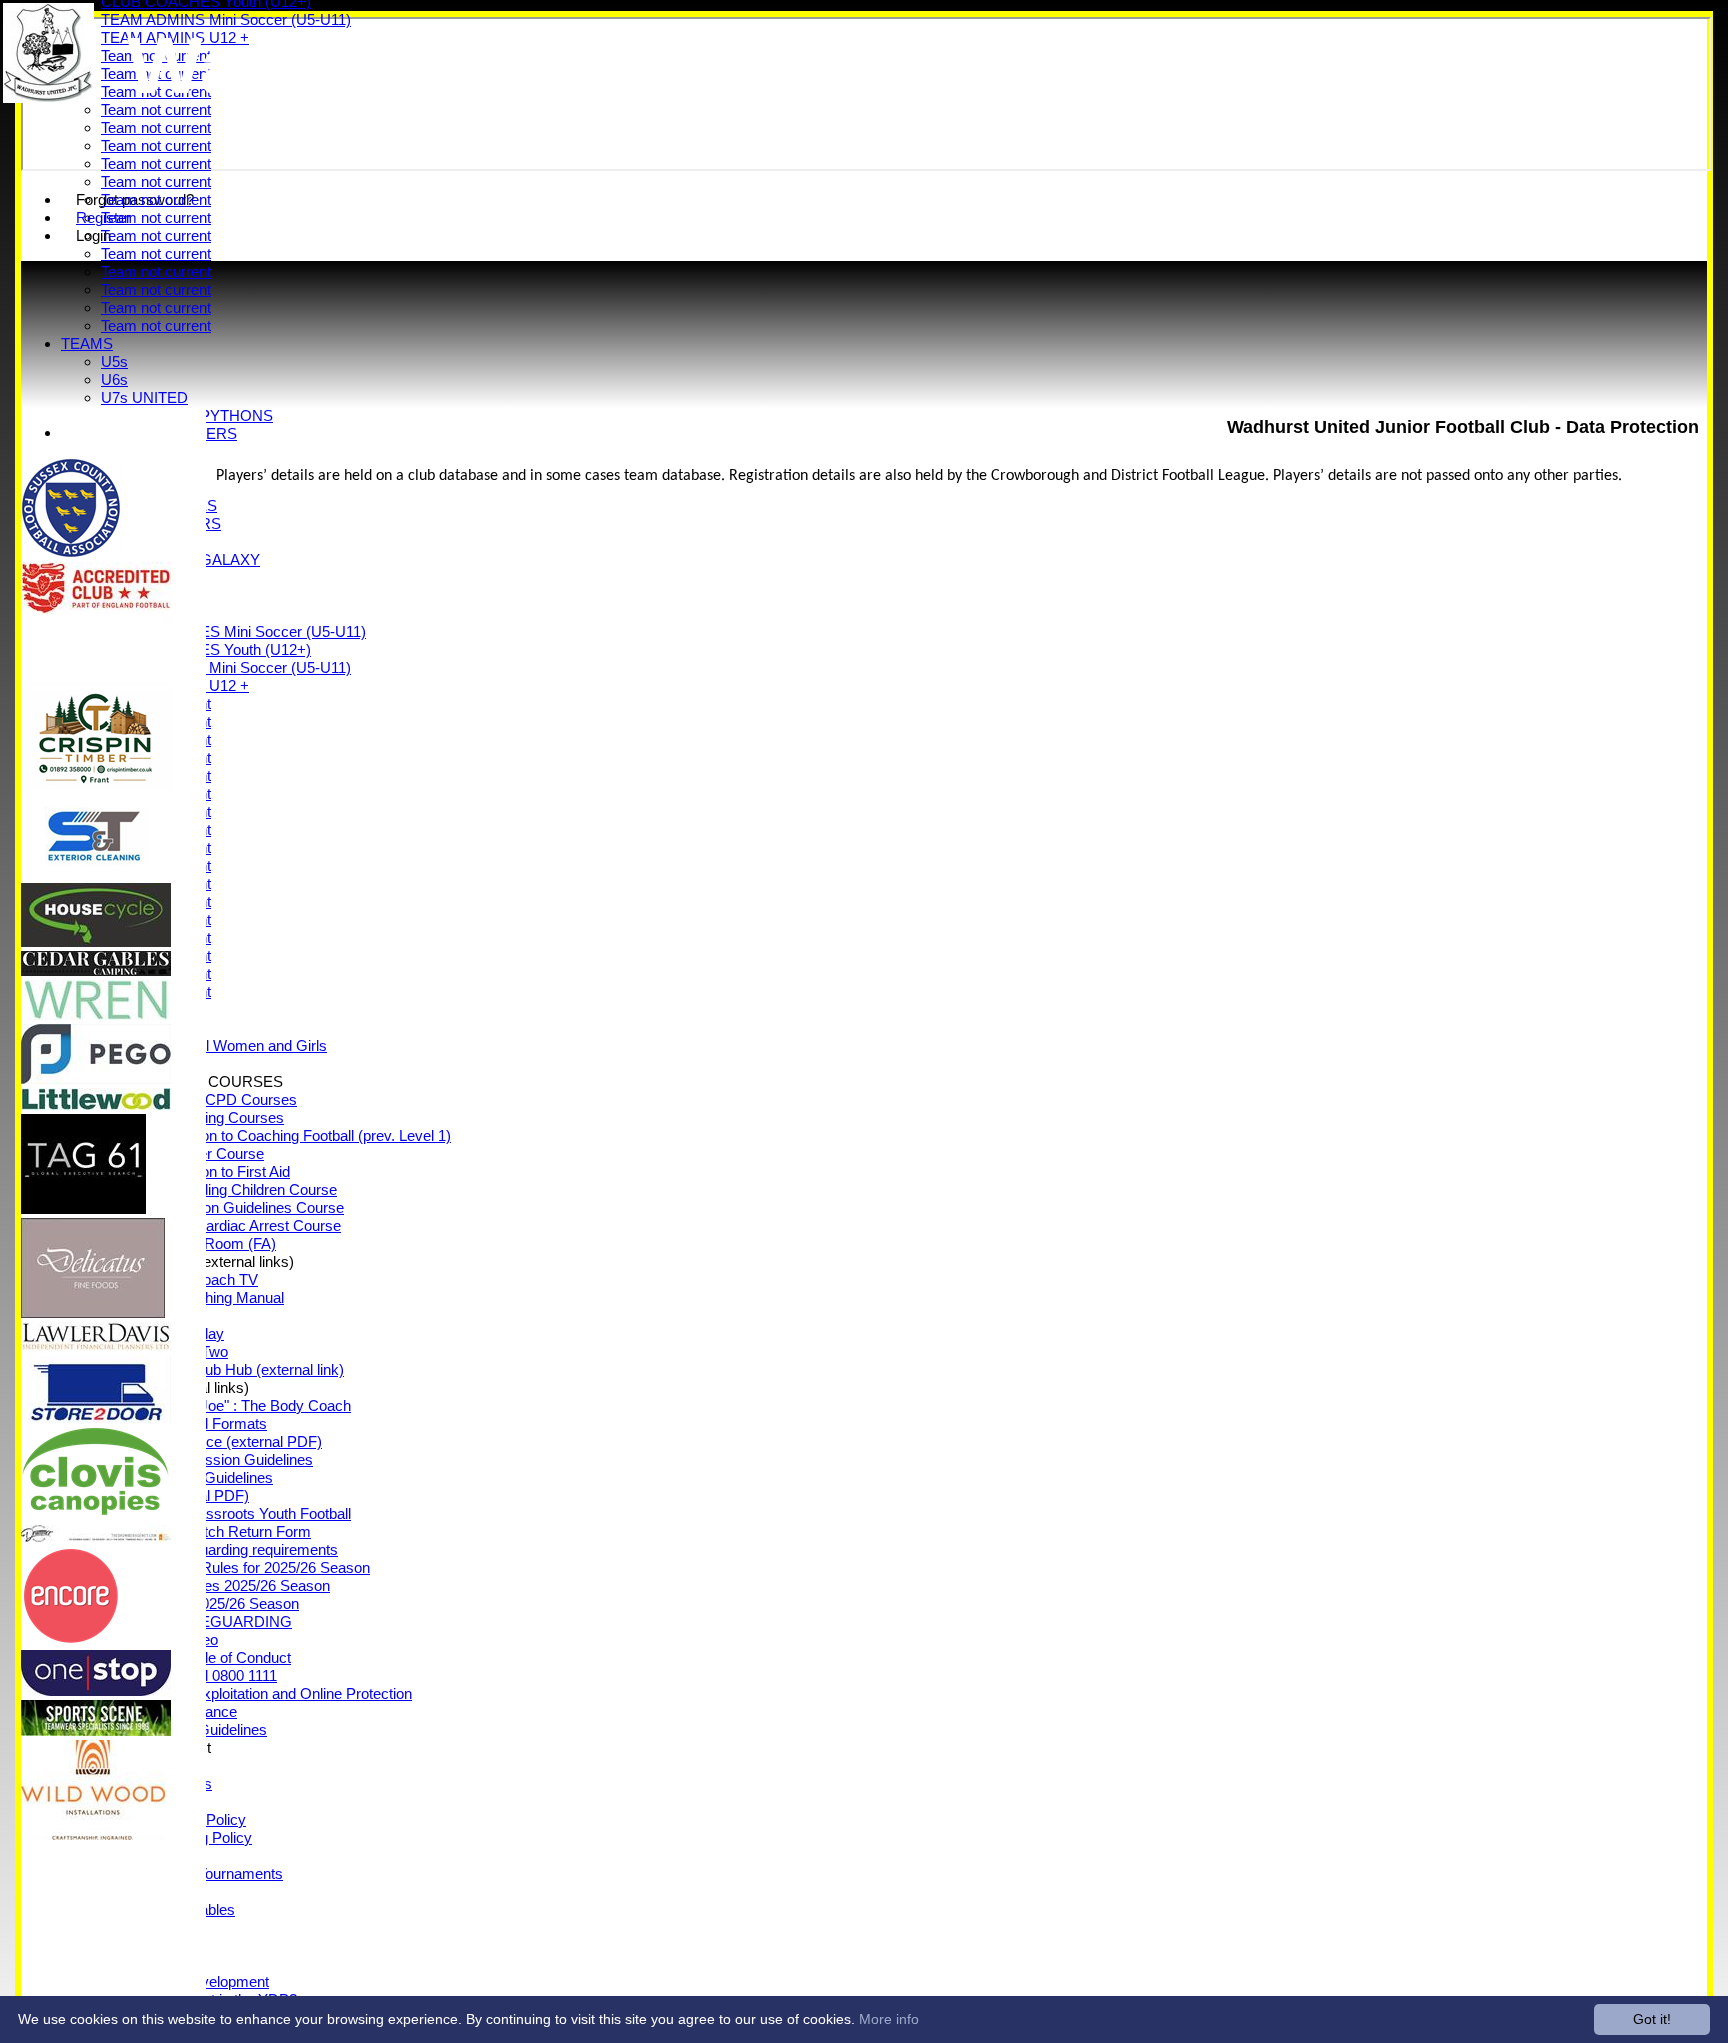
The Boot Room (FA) (208, 1243)
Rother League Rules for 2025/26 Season (235, 1567)
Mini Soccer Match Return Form (206, 1531)
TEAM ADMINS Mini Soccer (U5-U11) (226, 667)
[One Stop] (96, 1690)
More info (889, 2019)
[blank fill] (96, 680)
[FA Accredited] (96, 608)
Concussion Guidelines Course (242, 1207)
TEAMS (87, 343)
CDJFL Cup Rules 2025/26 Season (215, 1585)
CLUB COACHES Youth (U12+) (206, 649)
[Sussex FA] (71, 552)
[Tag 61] (83, 1208)
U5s (114, 361)
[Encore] (71, 1640)
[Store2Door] (96, 1417)
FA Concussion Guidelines (227, 1459)
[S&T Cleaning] (96, 873)
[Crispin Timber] (96, 784)
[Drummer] (96, 1536)
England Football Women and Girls (214, 1045)
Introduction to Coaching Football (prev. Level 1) (296, 1135)
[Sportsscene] (96, 1730)
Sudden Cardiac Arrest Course (241, 1225)
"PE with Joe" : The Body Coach (246, 1405)
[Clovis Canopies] (96, 1515)
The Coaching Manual (212, 1297)
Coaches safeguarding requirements (219, 1549)
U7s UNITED (144, 397)
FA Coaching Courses (212, 1117)
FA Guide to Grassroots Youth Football (226, 1513)
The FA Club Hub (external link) (242, 1369)
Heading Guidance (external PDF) (211, 1441)
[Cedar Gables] (96, 970)
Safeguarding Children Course (239, 1189)
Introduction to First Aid (215, 1171)
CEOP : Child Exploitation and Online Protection (256, 1693)
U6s (114, 379)
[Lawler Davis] (96, 1345)
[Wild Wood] (93, 1834)
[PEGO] (96, 1078)
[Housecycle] (96, 941)
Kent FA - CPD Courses (219, 1099)
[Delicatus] (93, 1312)
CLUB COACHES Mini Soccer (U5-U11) (233, 631)
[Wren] (96, 1014)
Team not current (156, 127)
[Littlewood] (96, 1104)
